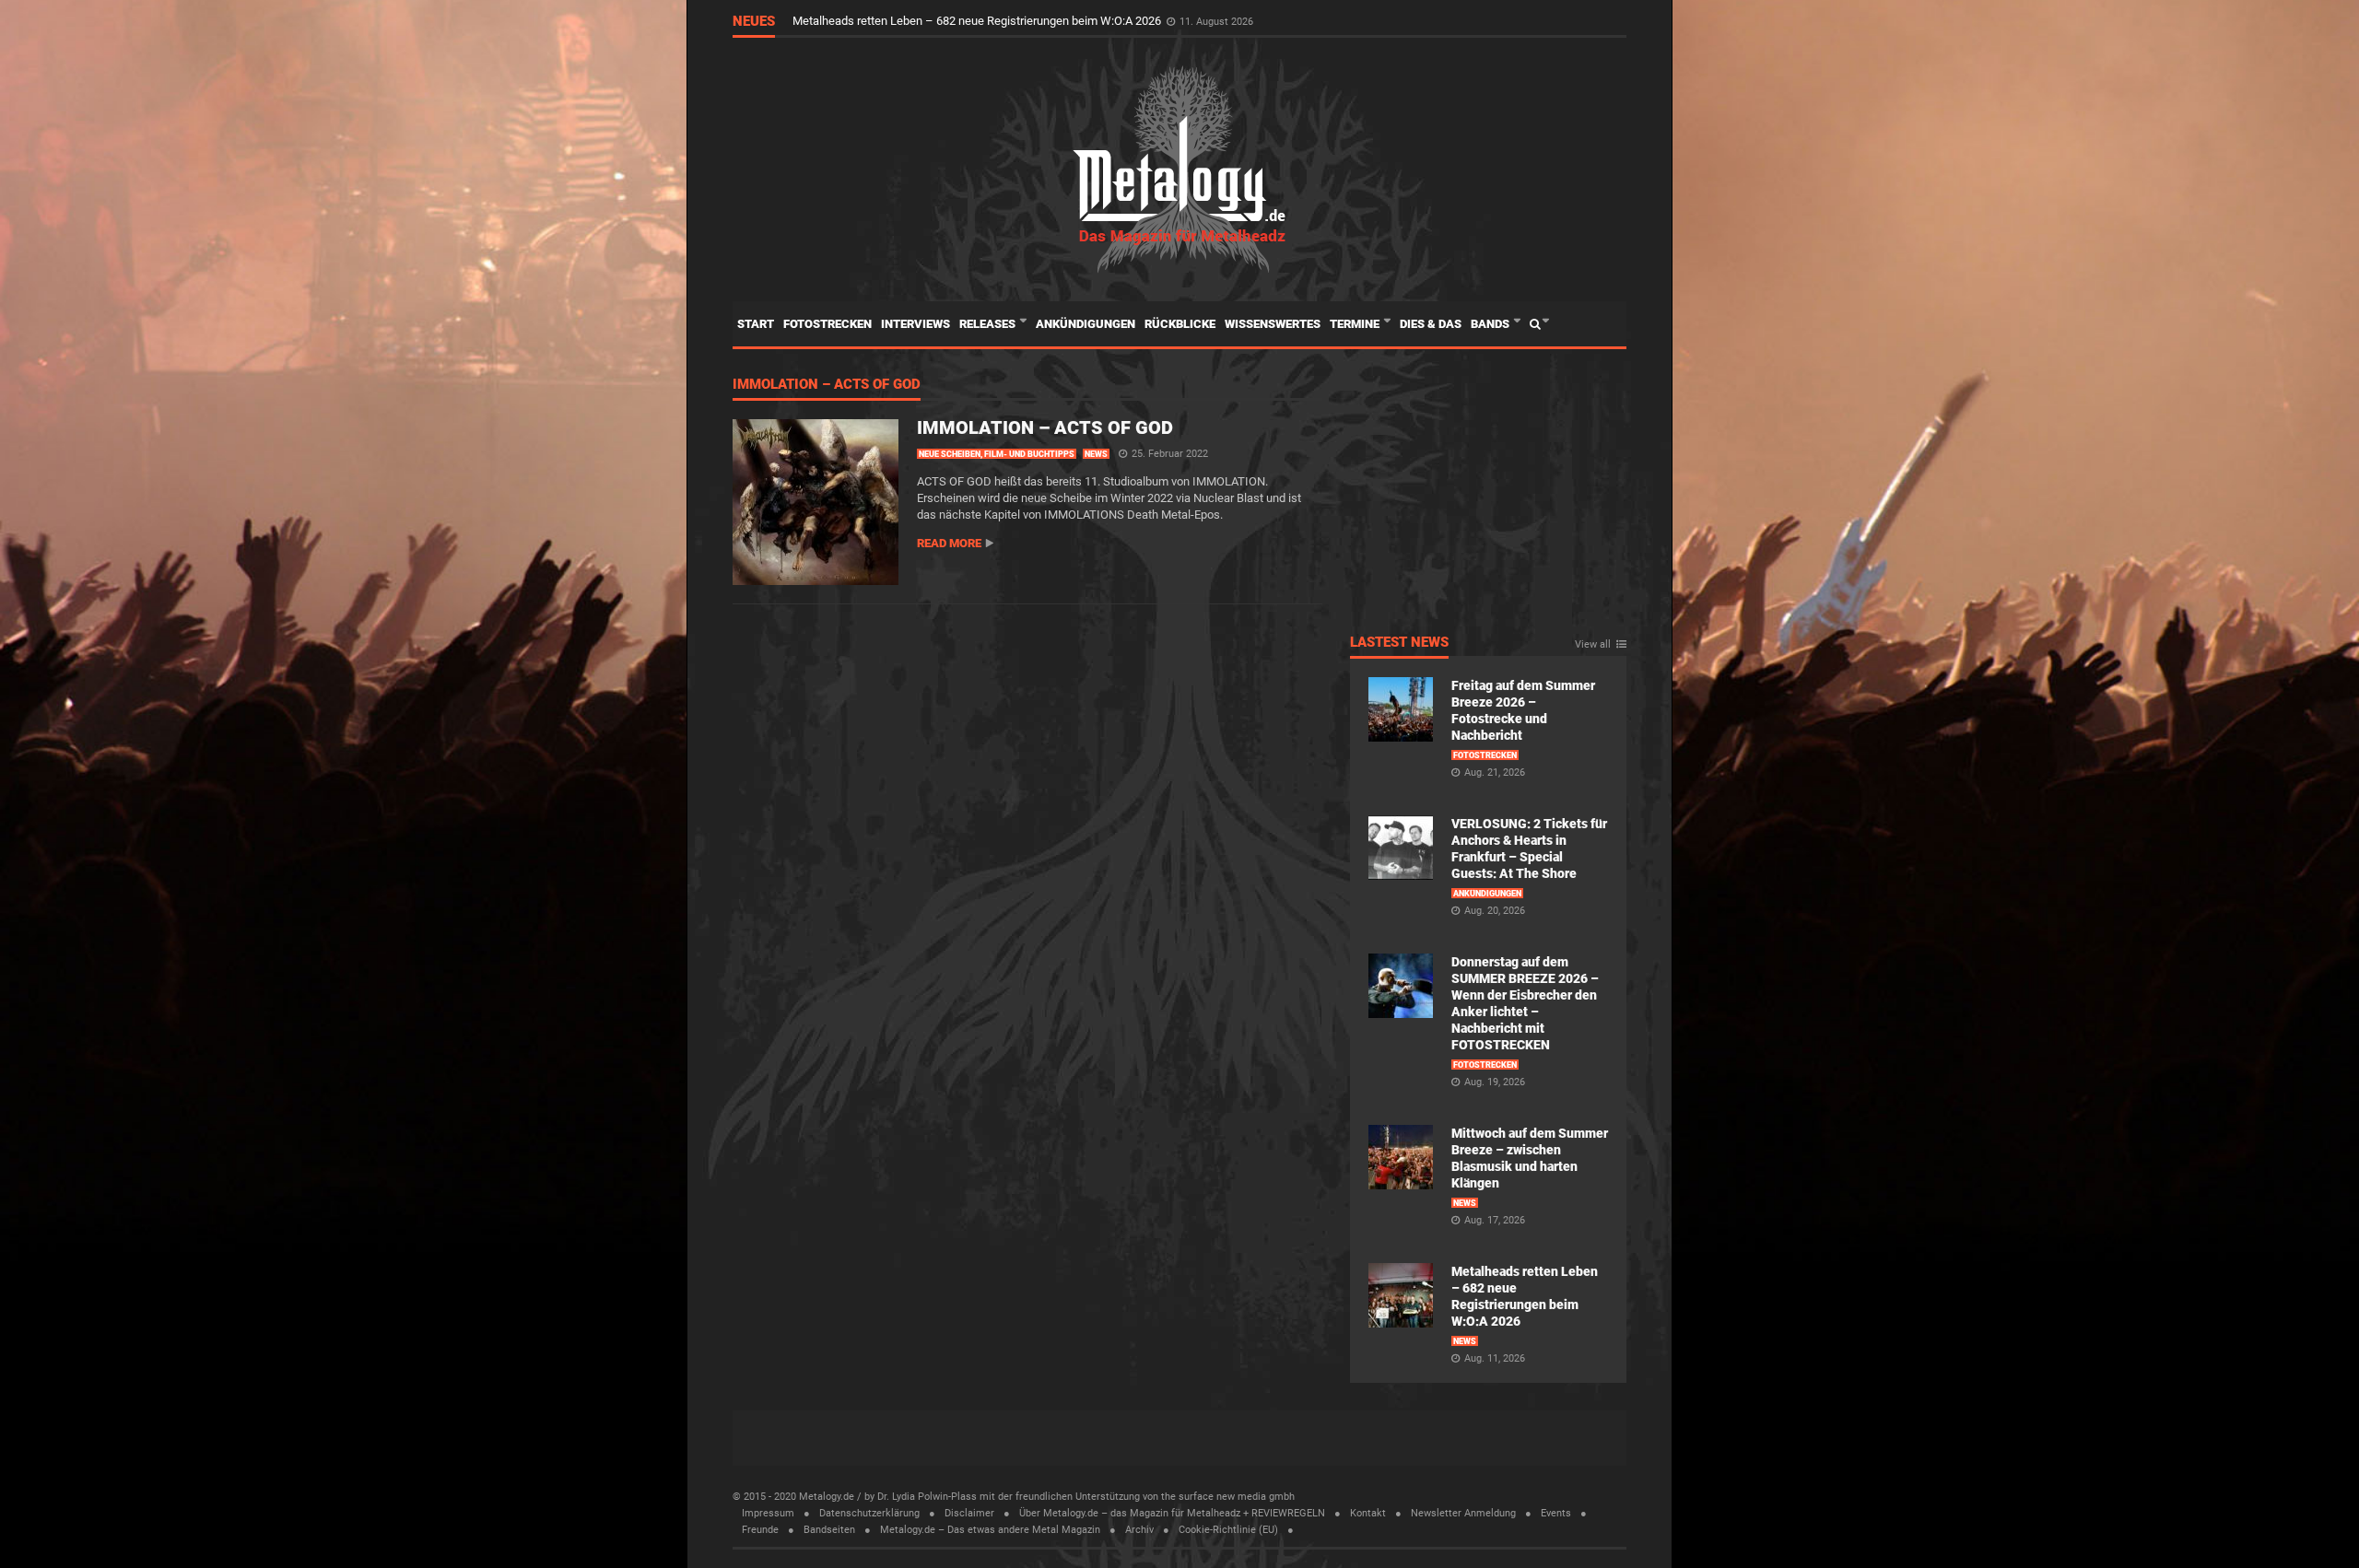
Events (1556, 1513)
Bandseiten (829, 1530)
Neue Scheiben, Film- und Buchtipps (997, 454)
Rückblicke (1180, 324)
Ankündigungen (1086, 324)
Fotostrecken (827, 324)
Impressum (768, 1513)
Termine (1356, 324)
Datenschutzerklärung (869, 1513)
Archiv (1139, 1530)
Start (756, 324)
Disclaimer (969, 1513)
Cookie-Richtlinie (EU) (1228, 1530)
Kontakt (1368, 1513)
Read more (949, 543)
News (1096, 454)
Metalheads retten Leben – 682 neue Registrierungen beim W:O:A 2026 (978, 21)
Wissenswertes (1273, 324)
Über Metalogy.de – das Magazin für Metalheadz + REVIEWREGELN (1172, 1513)
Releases (989, 324)
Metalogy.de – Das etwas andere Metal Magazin (990, 1530)
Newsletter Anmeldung (1463, 1513)
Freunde (760, 1530)
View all (1593, 645)
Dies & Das (1431, 324)
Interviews (915, 324)
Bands (1491, 324)
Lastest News (1399, 643)
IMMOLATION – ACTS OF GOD (827, 385)
